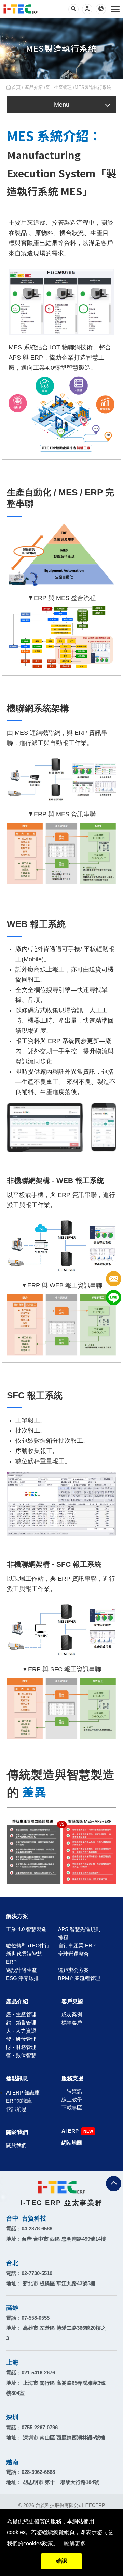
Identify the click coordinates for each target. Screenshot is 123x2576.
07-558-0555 (36, 2318)
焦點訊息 (17, 2078)
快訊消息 (16, 2109)
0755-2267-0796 (40, 2427)
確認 (61, 2561)
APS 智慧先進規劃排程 (79, 1933)
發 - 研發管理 (21, 2039)
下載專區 (72, 2108)
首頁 (16, 87)
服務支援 (72, 2078)
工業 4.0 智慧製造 (26, 1929)
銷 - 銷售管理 (21, 2022)
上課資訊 (72, 2091)
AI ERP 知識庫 (23, 2093)
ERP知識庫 (19, 2101)
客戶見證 (72, 2001)
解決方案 (17, 1916)
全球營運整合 (73, 1954)
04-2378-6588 (37, 2229)
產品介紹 (34, 87)
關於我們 (17, 2132)
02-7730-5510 (37, 2273)
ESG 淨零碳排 (23, 1978)
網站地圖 (72, 2143)
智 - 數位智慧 (21, 2055)
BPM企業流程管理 (79, 1978)
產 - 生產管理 (21, 2014)
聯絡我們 (114, 1279)
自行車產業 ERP (77, 1946)
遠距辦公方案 (73, 1970)
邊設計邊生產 (22, 1970)
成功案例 (72, 2014)
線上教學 (72, 2099)
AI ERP (70, 2131)
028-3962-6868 (38, 2472)
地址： (56, 2239)
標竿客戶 (72, 2022)
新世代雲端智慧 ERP (24, 1958)
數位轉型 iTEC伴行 (28, 1946)
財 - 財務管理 (21, 2047)
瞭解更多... (77, 2543)
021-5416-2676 (38, 2373)
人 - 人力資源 (21, 2031)
